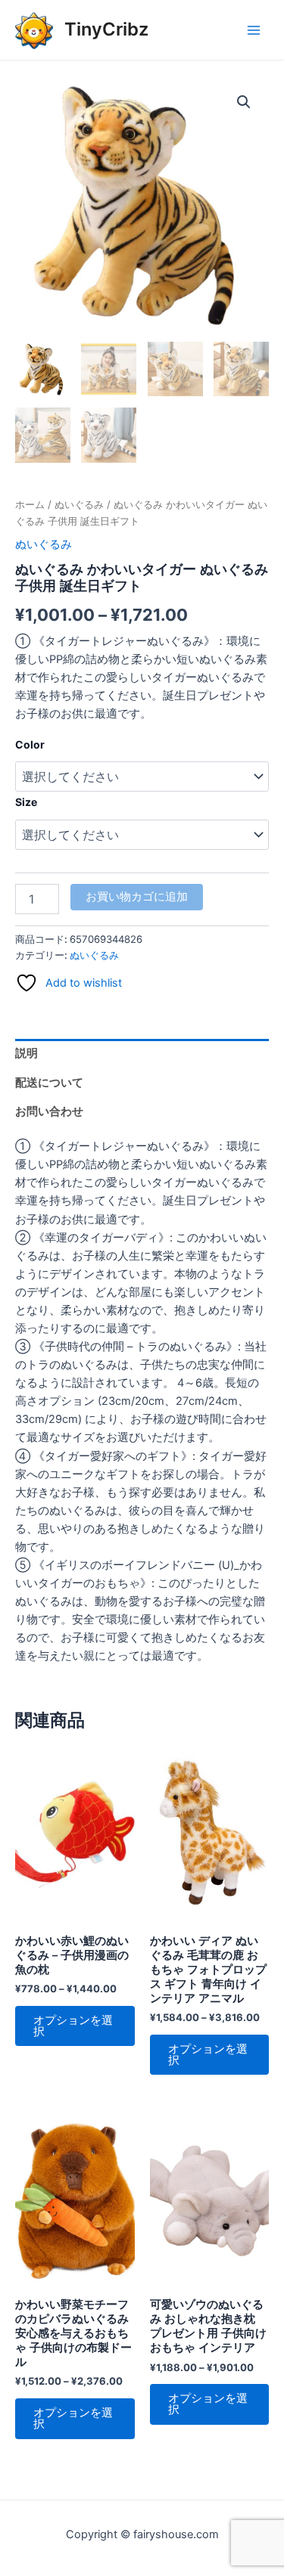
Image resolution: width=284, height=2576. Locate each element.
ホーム (30, 504)
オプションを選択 (73, 2026)
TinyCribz (106, 29)
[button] (244, 102)
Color (30, 744)
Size (26, 802)
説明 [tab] (27, 1053)
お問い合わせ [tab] (49, 1111)
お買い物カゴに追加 (137, 897)
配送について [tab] (49, 1083)
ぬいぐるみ (79, 504)
